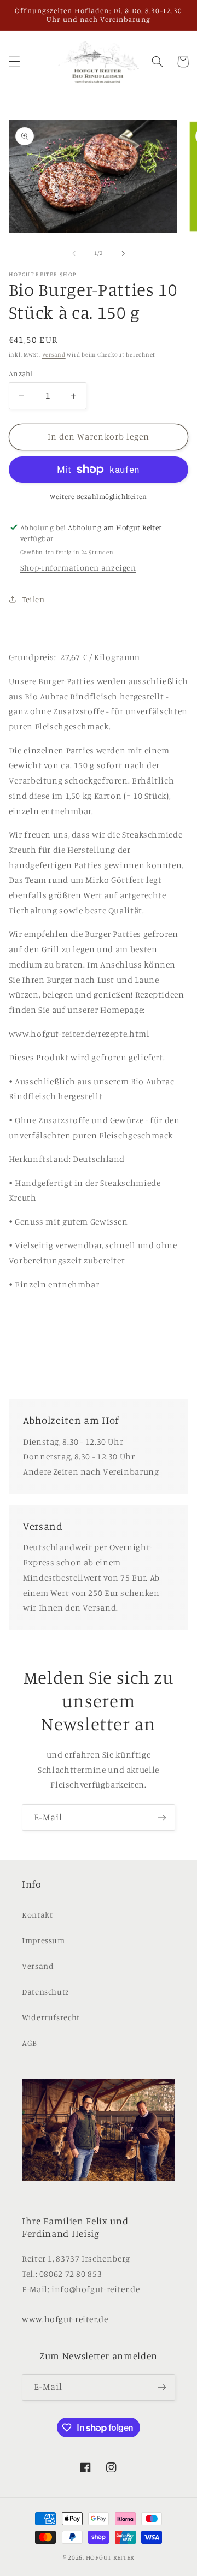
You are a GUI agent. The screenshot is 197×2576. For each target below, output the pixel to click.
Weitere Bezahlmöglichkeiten (98, 497)
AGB (30, 2043)
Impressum (44, 1940)
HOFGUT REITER (110, 2557)
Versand (54, 354)
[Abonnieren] (162, 1817)
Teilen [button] (33, 599)
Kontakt (37, 1915)
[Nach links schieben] (74, 253)
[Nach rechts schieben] (123, 253)
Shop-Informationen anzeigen (78, 568)
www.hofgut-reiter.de (65, 2319)
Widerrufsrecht (51, 2017)
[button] (14, 62)
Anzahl (21, 373)
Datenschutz (46, 1992)
